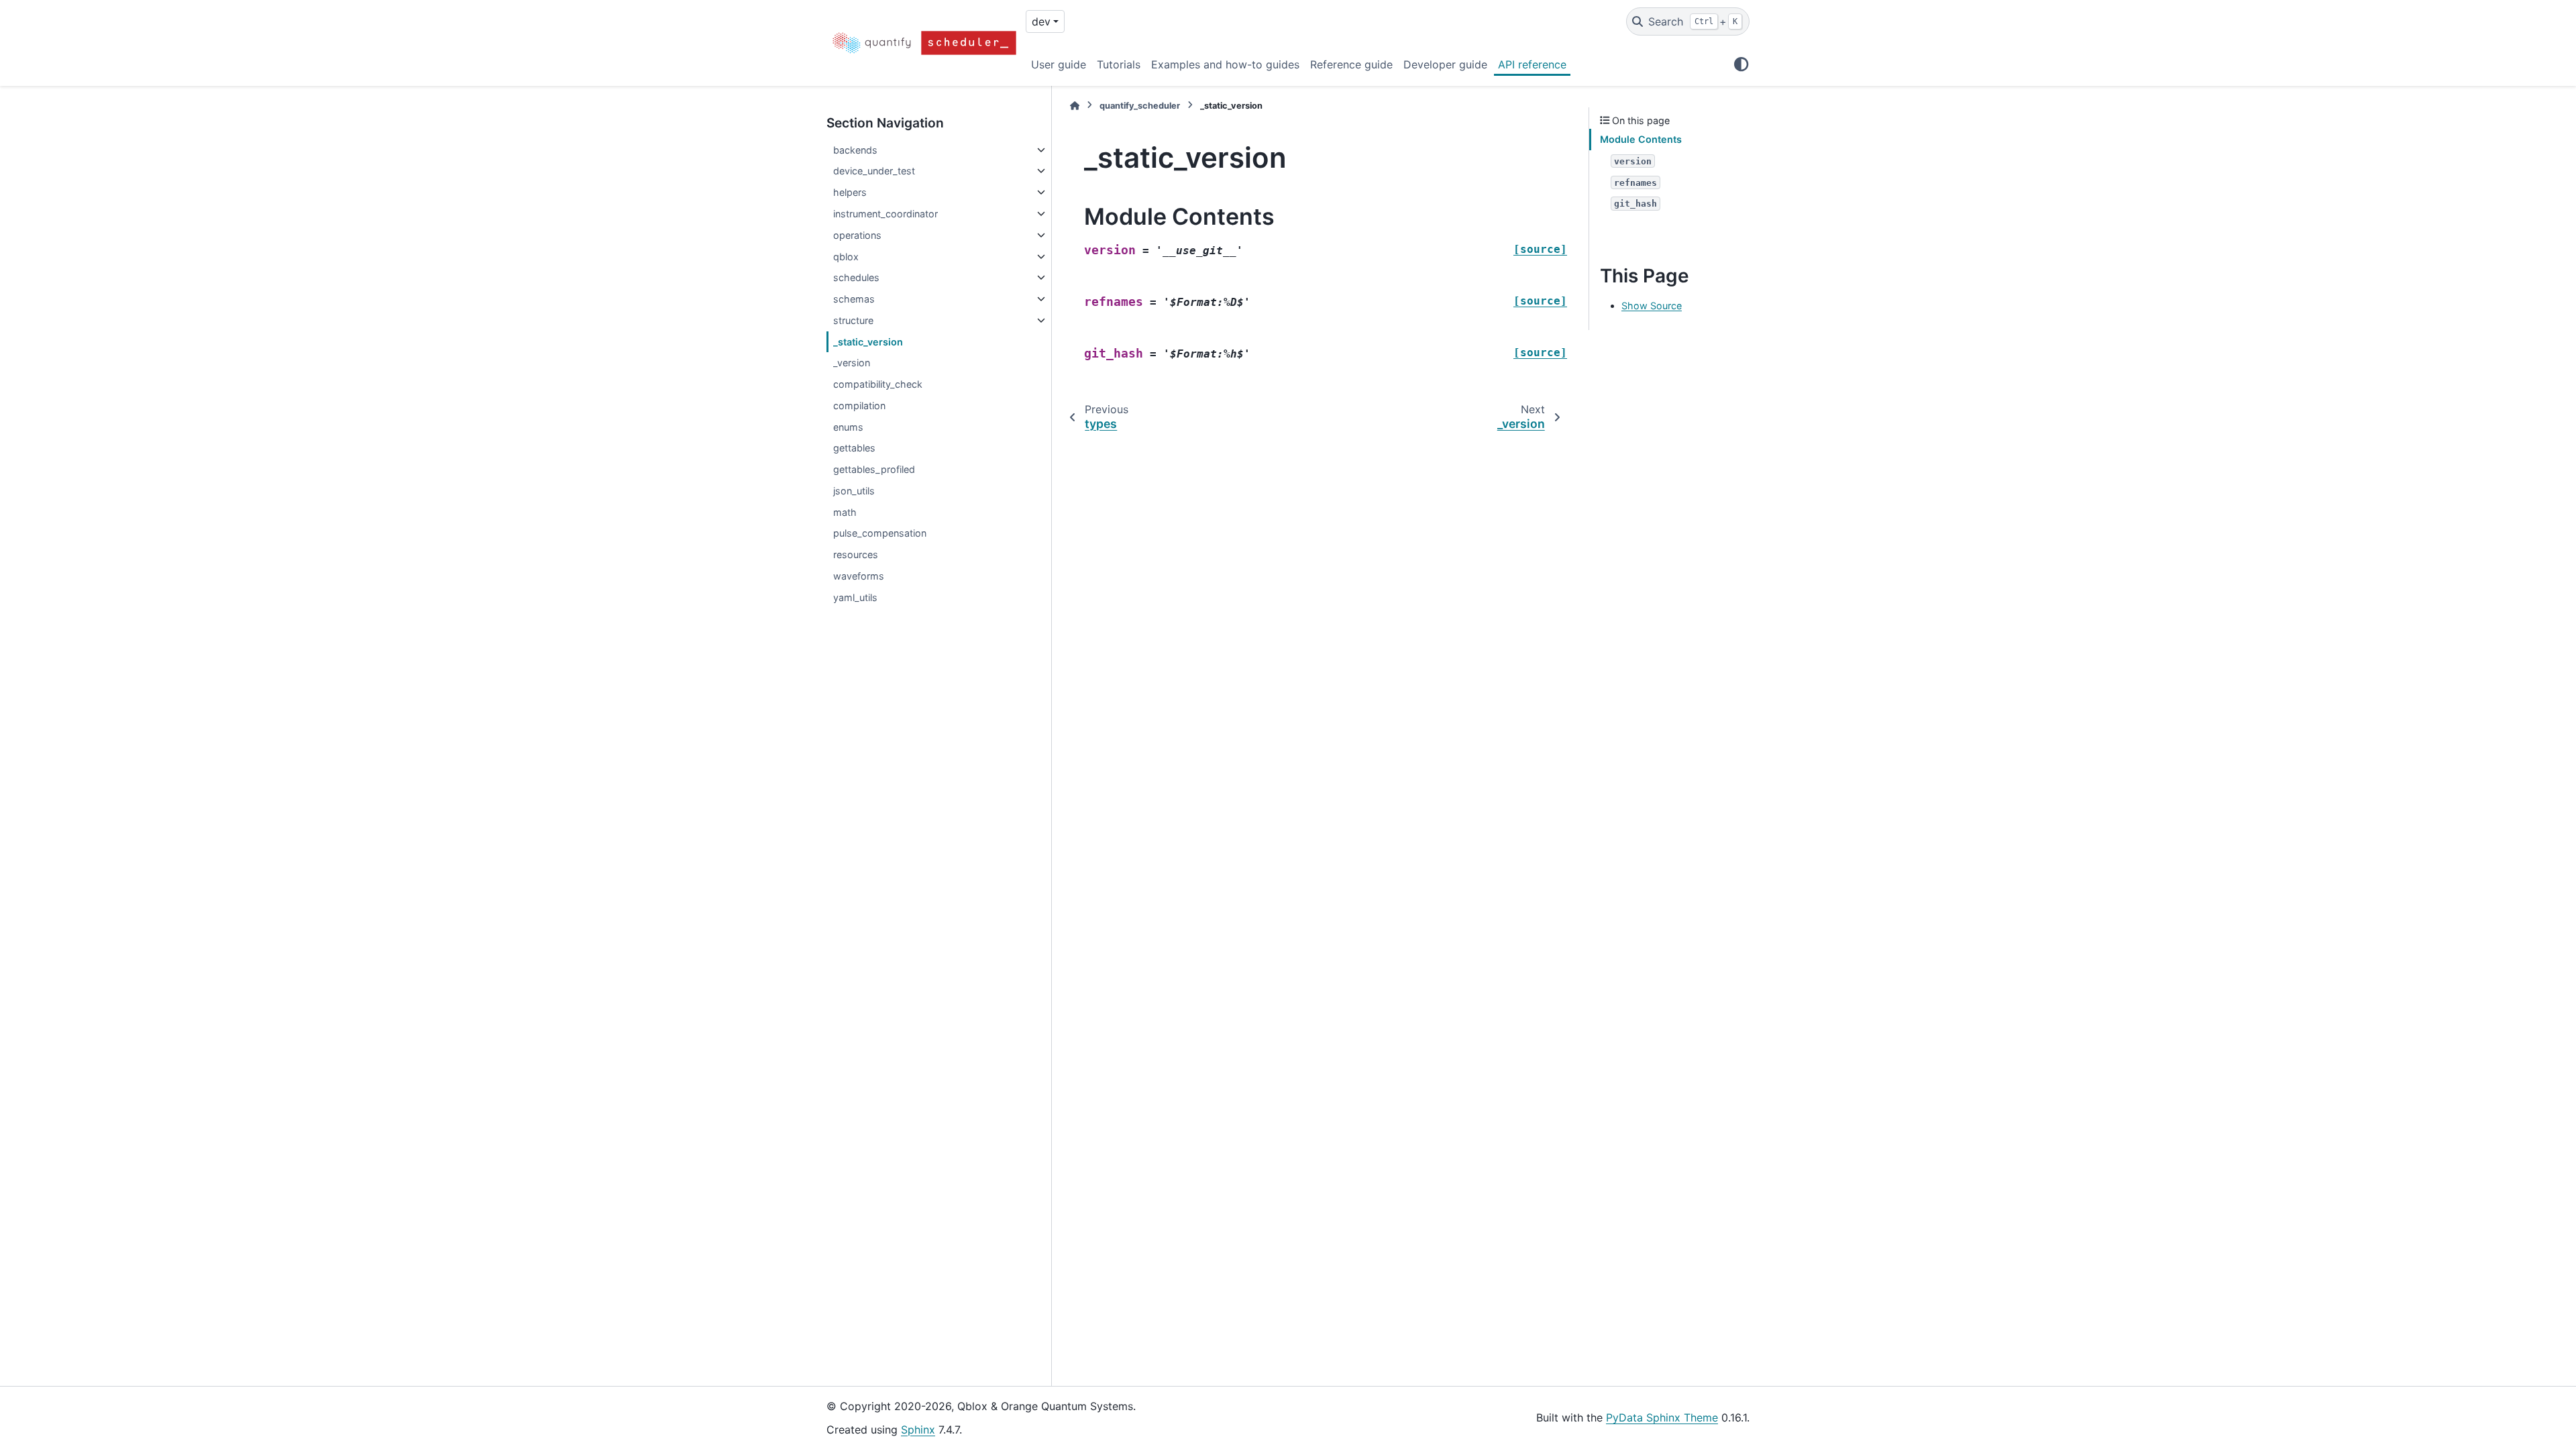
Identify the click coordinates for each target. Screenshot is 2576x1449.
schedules (856, 277)
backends (855, 150)
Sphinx (918, 1430)
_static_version (868, 342)
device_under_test (874, 171)
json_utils (854, 491)
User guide (1059, 64)
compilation (859, 406)
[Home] (1075, 106)
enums (848, 427)
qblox (846, 257)
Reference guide (1351, 64)
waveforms (859, 576)
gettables (854, 448)
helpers (850, 192)
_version (852, 363)
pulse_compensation (880, 533)
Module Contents (1641, 139)
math (845, 512)
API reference (1532, 64)
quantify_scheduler (1140, 106)
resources (856, 554)
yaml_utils (855, 597)
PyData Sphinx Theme (1662, 1417)
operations (857, 235)
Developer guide (1445, 64)
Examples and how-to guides (1225, 64)
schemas (854, 299)
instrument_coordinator (885, 214)
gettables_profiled (874, 469)
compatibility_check (878, 384)
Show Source (1652, 306)
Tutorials (1119, 64)
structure (853, 320)
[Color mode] (1741, 64)
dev (1041, 21)
